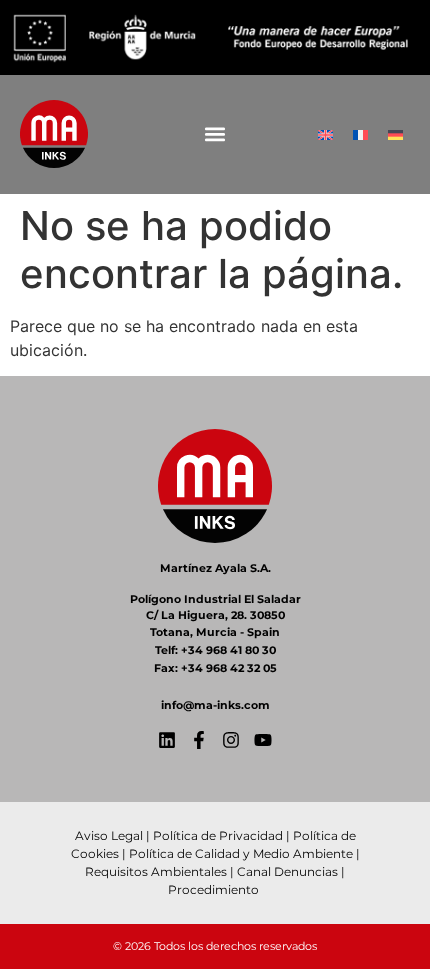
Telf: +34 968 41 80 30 (215, 650)
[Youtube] (263, 740)
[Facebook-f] (199, 740)
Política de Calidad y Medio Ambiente (241, 853)
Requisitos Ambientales (156, 871)
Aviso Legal (109, 835)
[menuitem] (325, 134)
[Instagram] (231, 740)
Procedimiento (215, 889)
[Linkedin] (167, 740)
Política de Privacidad (218, 835)
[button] (215, 134)
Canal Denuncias (287, 871)
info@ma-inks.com (215, 705)
